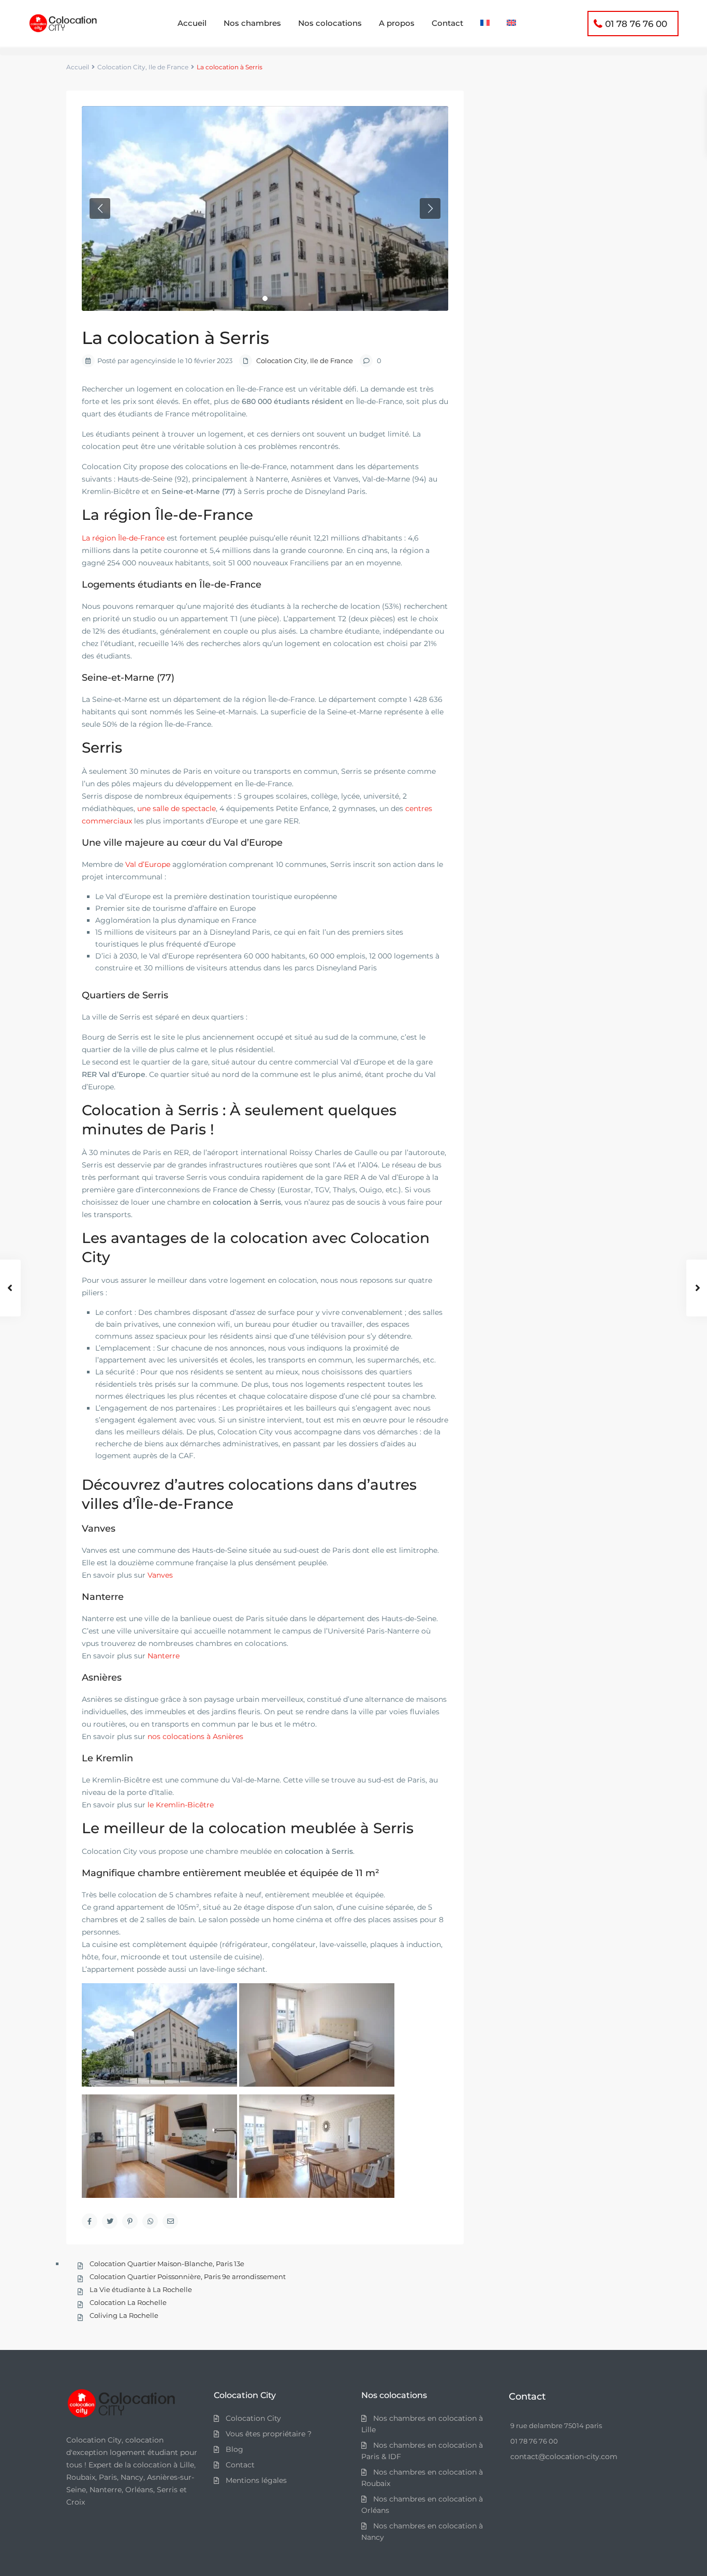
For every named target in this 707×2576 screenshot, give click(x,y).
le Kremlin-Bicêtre (181, 1805)
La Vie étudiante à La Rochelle (141, 2289)
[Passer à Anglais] (511, 23)
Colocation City (121, 67)
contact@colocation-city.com (564, 2457)
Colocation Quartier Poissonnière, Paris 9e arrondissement (188, 2277)
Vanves (160, 1575)
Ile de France (168, 67)
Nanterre (164, 1656)
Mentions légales (256, 2480)
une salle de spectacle (176, 808)
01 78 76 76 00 (636, 24)
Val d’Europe (148, 864)
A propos (397, 23)
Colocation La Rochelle (128, 2302)
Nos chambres (252, 23)
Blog (234, 2449)
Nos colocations (330, 23)
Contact (447, 23)
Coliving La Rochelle (124, 2315)
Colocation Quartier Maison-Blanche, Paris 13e (167, 2264)
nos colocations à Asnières (195, 1736)
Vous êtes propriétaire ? (269, 2434)
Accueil (192, 23)
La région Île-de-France (123, 538)
